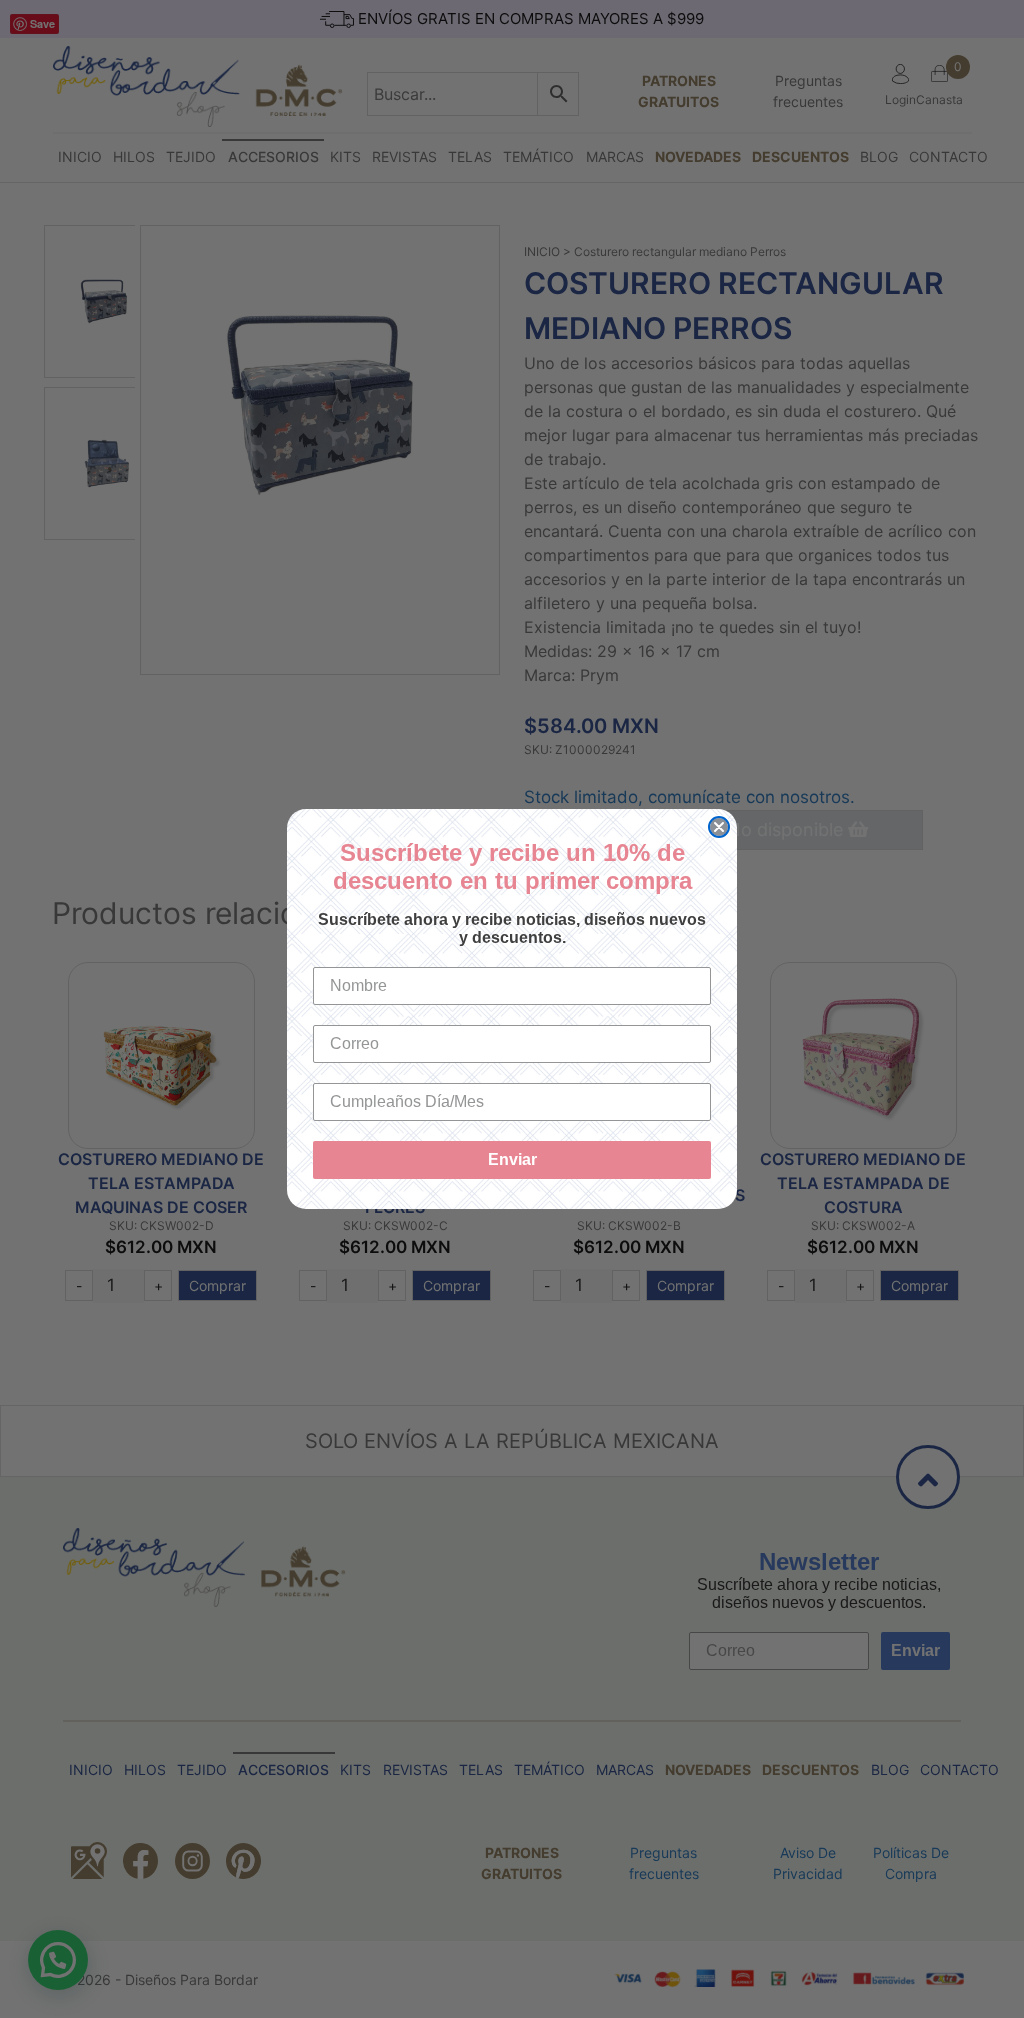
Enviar (512, 1159)
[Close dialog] (719, 827)
